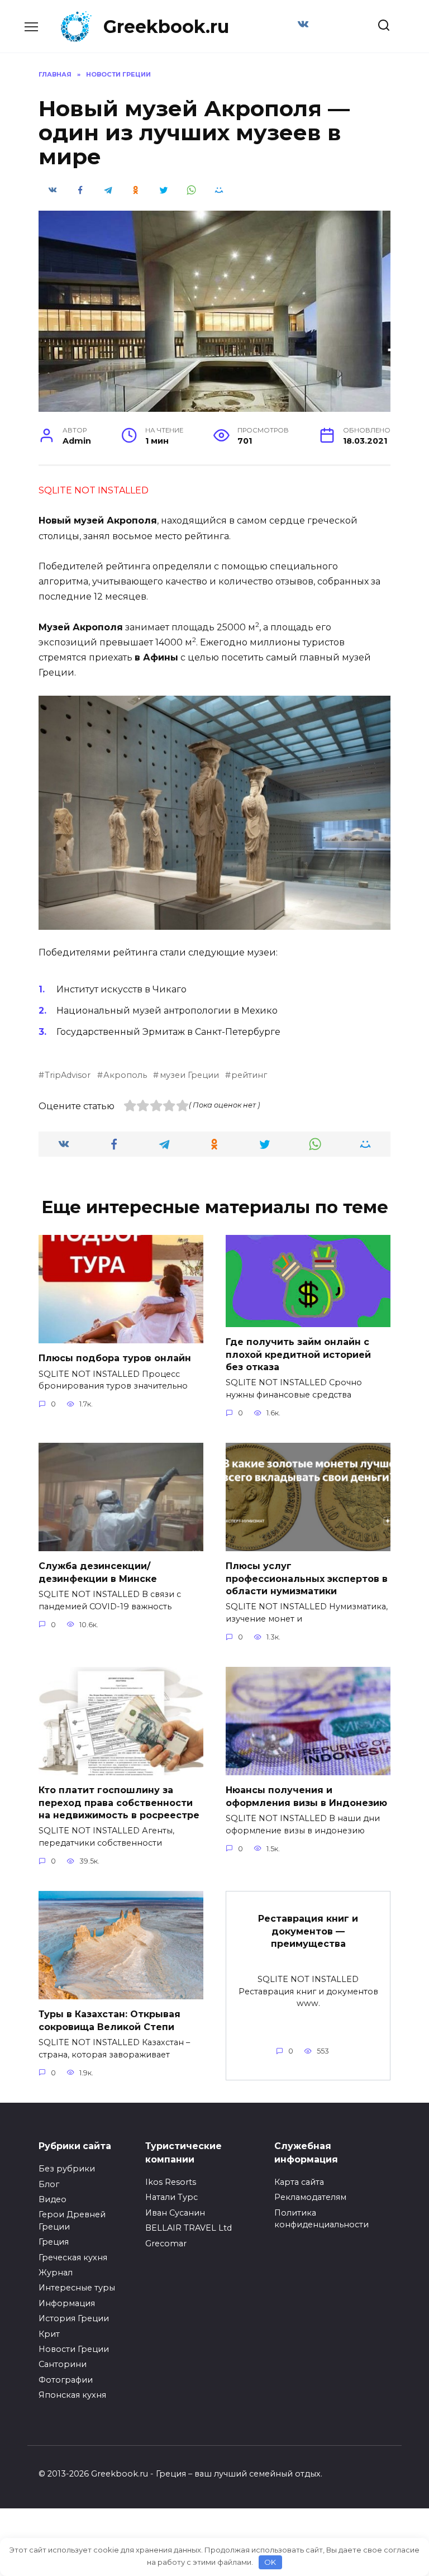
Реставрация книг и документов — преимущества (308, 1931)
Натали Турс (171, 2197)
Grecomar (166, 2244)
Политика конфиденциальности (321, 2219)
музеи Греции (189, 1075)
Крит (49, 2334)
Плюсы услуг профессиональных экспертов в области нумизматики (307, 1579)
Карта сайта (299, 2182)
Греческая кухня (73, 2257)
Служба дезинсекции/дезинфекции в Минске (98, 1572)
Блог (49, 2184)
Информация (67, 2303)
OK (270, 2562)
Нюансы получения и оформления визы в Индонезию (306, 1796)
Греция (54, 2242)
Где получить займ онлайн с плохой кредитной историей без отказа (298, 1354)
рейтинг (249, 1075)
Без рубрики (67, 2169)
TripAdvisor (68, 1075)
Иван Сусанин (175, 2213)
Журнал (56, 2273)
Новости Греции (74, 2349)
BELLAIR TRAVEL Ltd (189, 2228)
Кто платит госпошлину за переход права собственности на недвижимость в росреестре (119, 1803)
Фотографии (66, 2380)
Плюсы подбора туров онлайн (115, 1358)
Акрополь (125, 1075)
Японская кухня (72, 2395)
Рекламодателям (310, 2197)
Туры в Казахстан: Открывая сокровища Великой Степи (109, 2020)
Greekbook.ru (166, 27)
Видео (53, 2199)
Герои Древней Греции (72, 2221)
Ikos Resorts (171, 2182)
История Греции (74, 2318)
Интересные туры (77, 2288)
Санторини (63, 2364)
